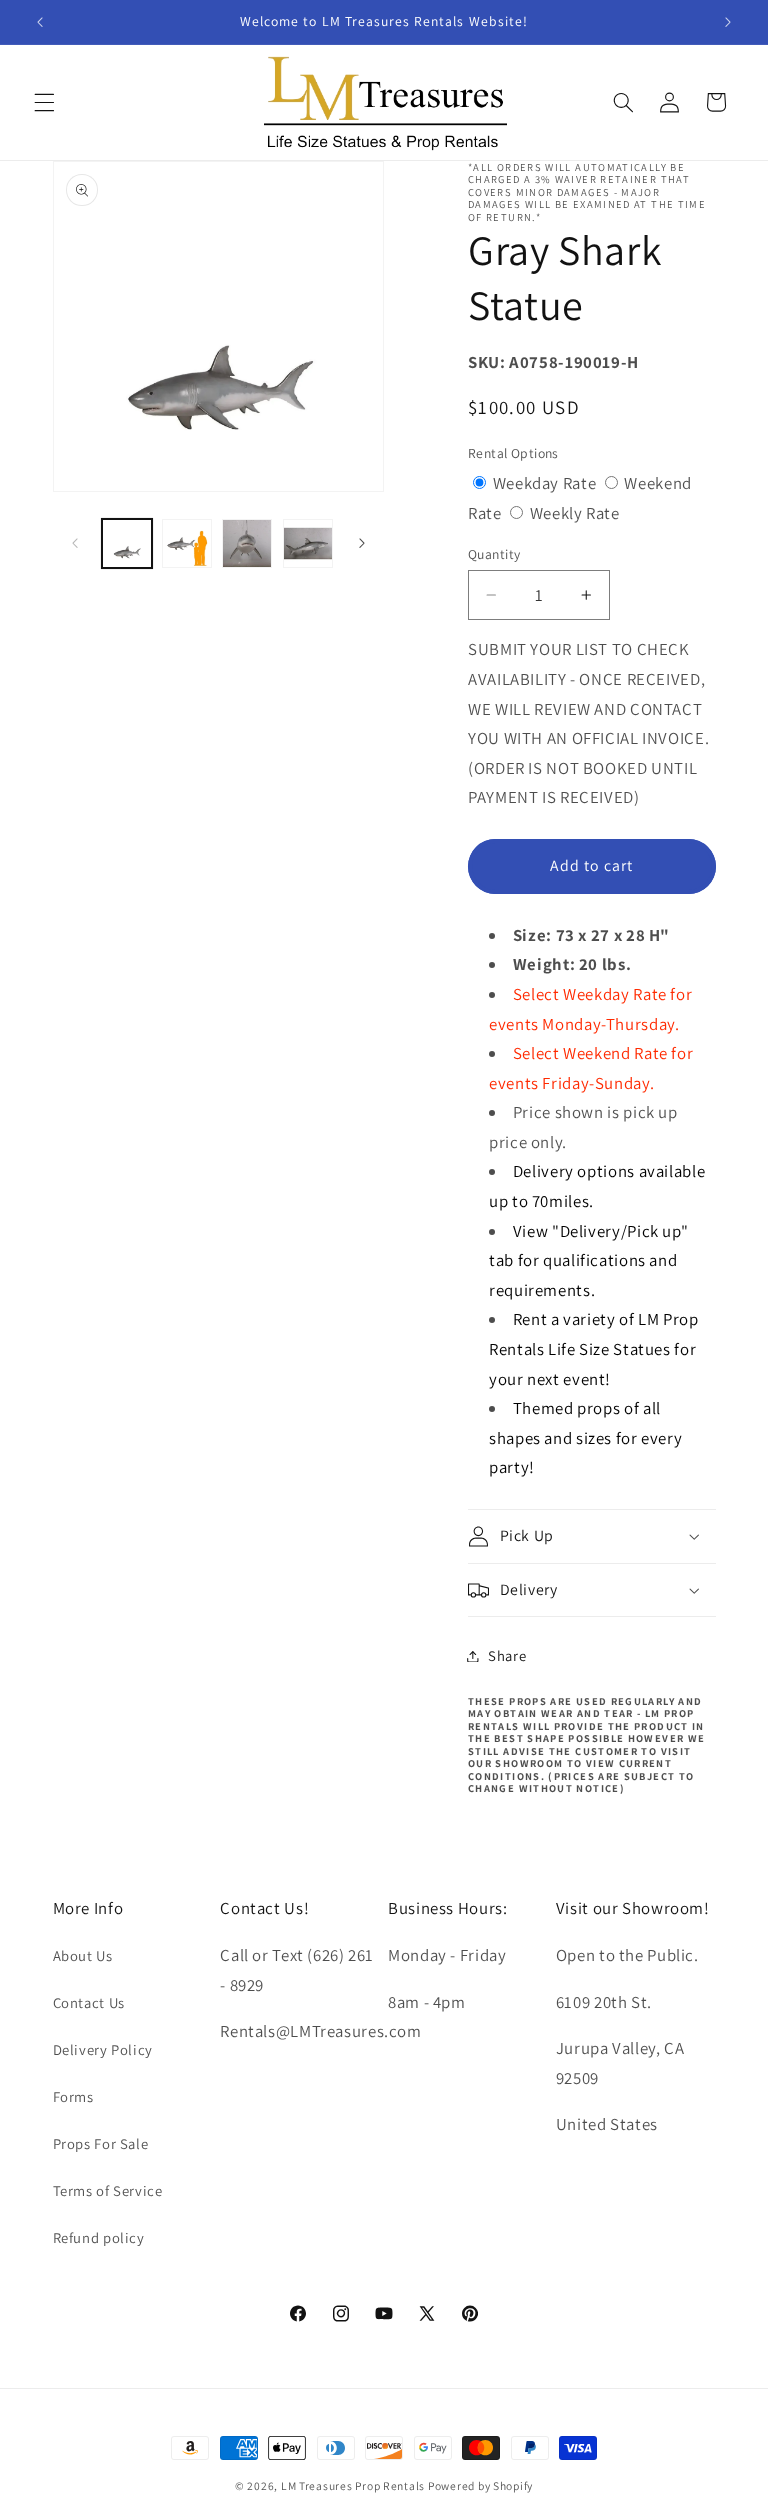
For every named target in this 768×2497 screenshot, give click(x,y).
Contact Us (89, 2002)
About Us (83, 1955)
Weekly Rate (575, 513)
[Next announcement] (728, 22)
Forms (73, 2096)
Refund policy (99, 2237)
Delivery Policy (103, 2049)
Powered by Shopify (480, 2485)
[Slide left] (75, 544)
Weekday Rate (546, 483)
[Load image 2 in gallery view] (187, 544)
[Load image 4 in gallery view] (308, 544)
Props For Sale (101, 2143)
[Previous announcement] (40, 22)
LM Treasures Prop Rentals (354, 2485)
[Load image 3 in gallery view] (247, 544)
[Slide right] (362, 544)
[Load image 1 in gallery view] (127, 544)
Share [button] (507, 1655)
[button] (44, 102)
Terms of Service (108, 2190)
